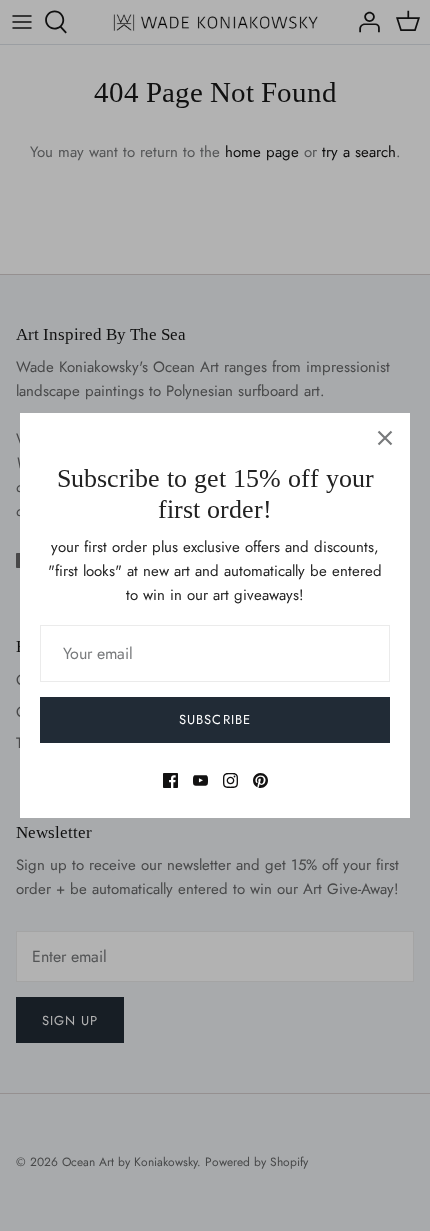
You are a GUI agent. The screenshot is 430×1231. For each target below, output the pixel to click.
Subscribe (214, 719)
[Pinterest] (260, 780)
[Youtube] (200, 780)
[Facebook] (170, 780)
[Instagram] (230, 780)
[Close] (385, 438)
